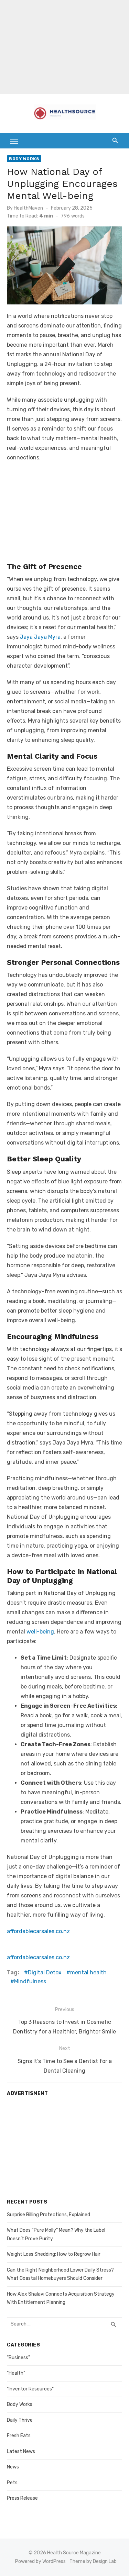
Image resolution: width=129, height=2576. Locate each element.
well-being (40, 1632)
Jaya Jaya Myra (40, 637)
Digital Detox (45, 1972)
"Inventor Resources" (30, 2389)
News (13, 2467)
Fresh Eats (19, 2436)
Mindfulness (30, 1981)
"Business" (18, 2358)
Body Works (24, 159)
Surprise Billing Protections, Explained (49, 2215)
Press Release (22, 2498)
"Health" (16, 2373)
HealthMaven (28, 208)
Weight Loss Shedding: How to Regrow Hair (54, 2254)
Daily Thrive (20, 2420)
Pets (12, 2483)
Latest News (21, 2451)
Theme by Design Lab (93, 2561)
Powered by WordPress (40, 2561)
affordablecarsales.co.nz (38, 1931)
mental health (88, 1972)
